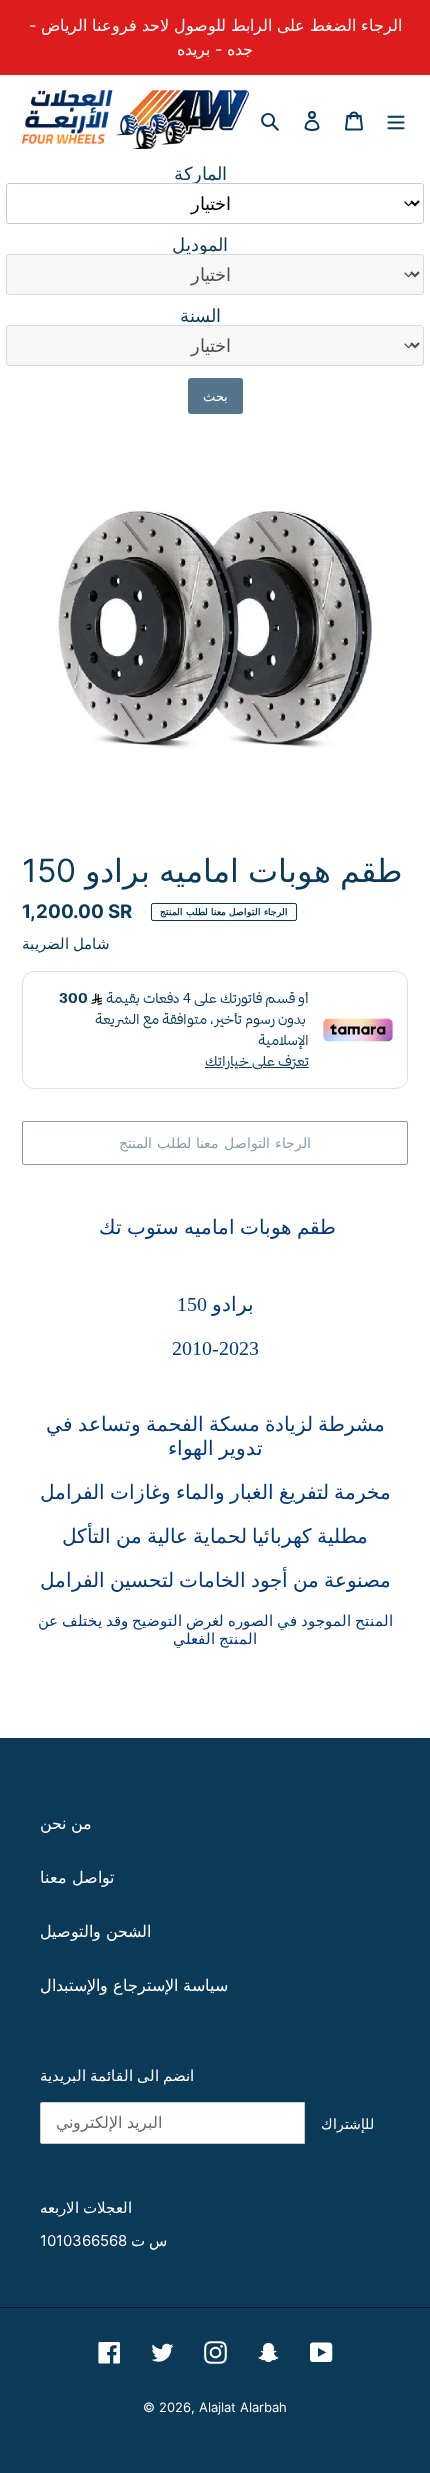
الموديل (200, 245)
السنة (200, 316)
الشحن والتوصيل (95, 1931)
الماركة (200, 174)
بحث (215, 396)
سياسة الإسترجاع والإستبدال (134, 1985)
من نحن (66, 1823)
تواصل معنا (77, 1877)
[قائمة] (396, 119)
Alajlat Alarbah (243, 2407)
